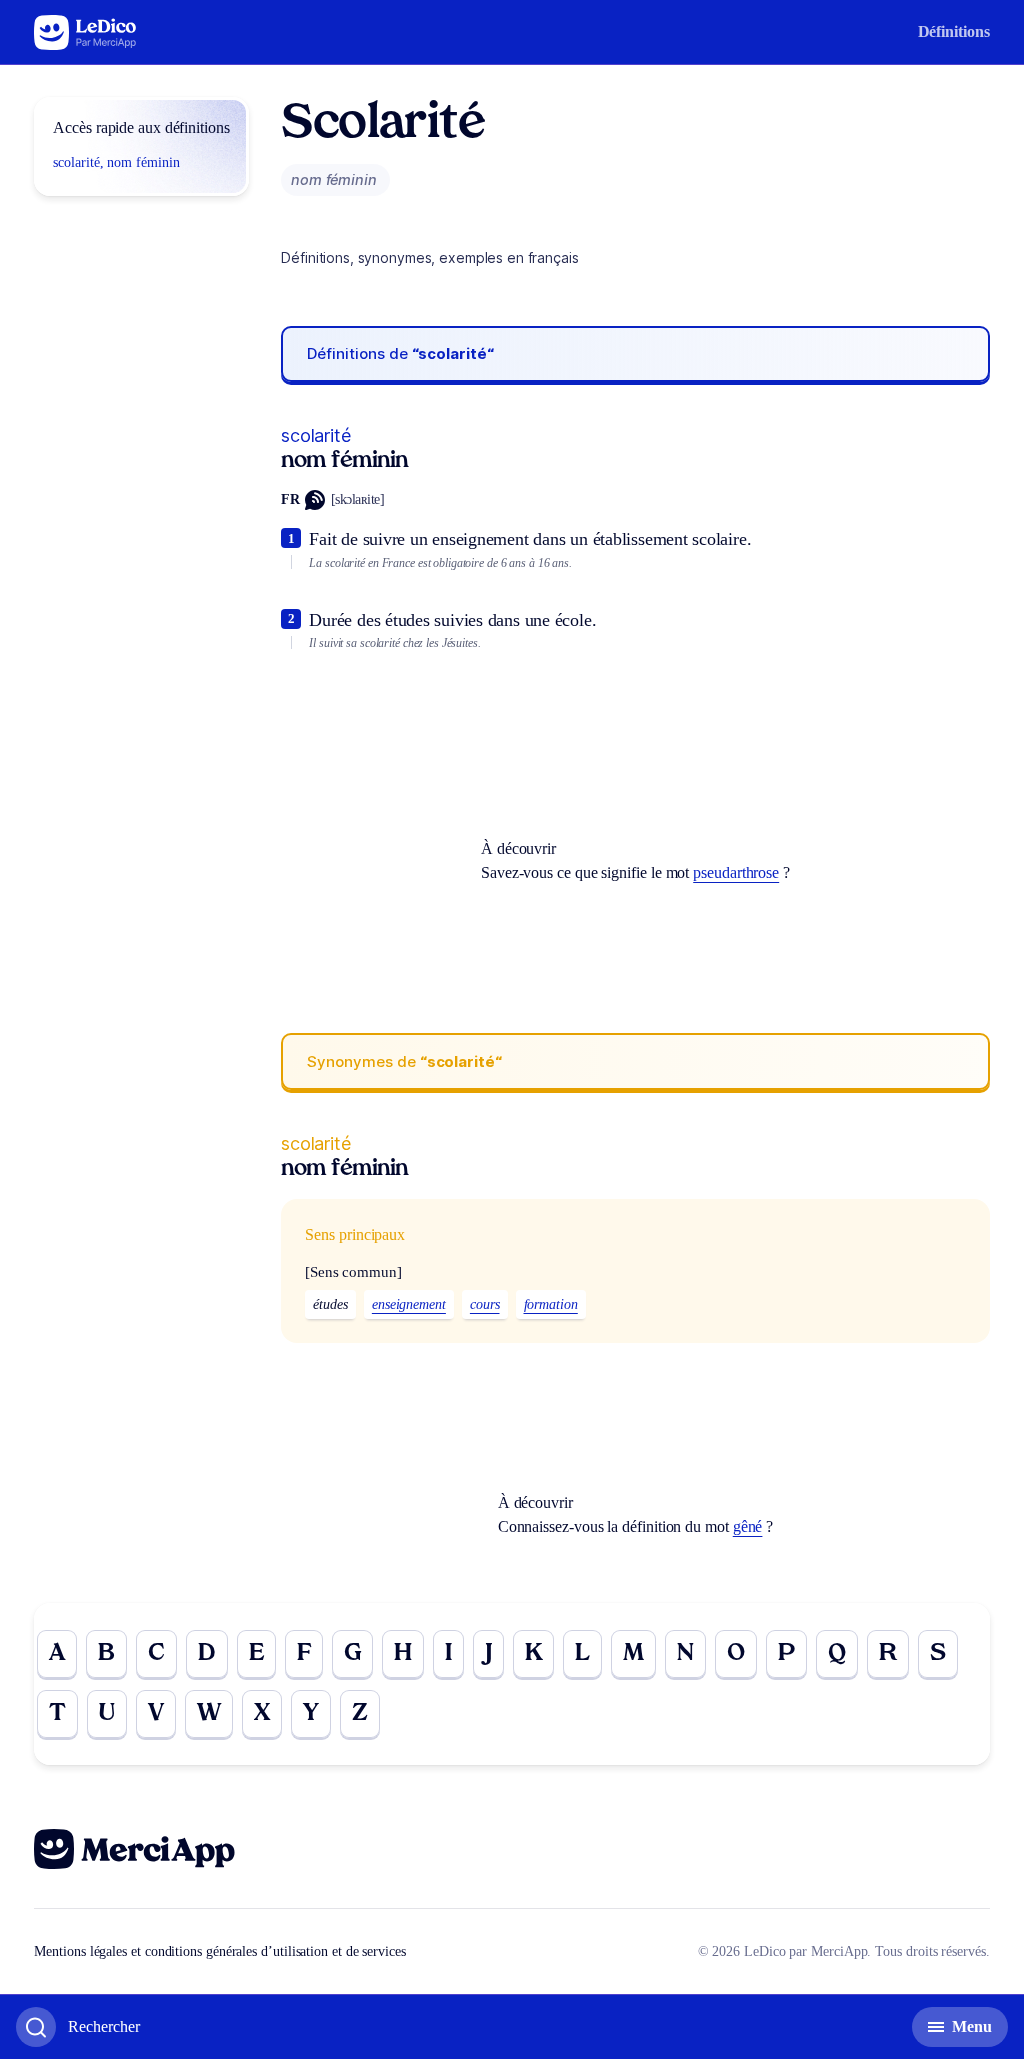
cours (485, 1304)
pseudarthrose (736, 872)
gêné (748, 1526)
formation (551, 1304)
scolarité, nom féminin (116, 162)
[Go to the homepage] (85, 32)
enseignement (409, 1304)
